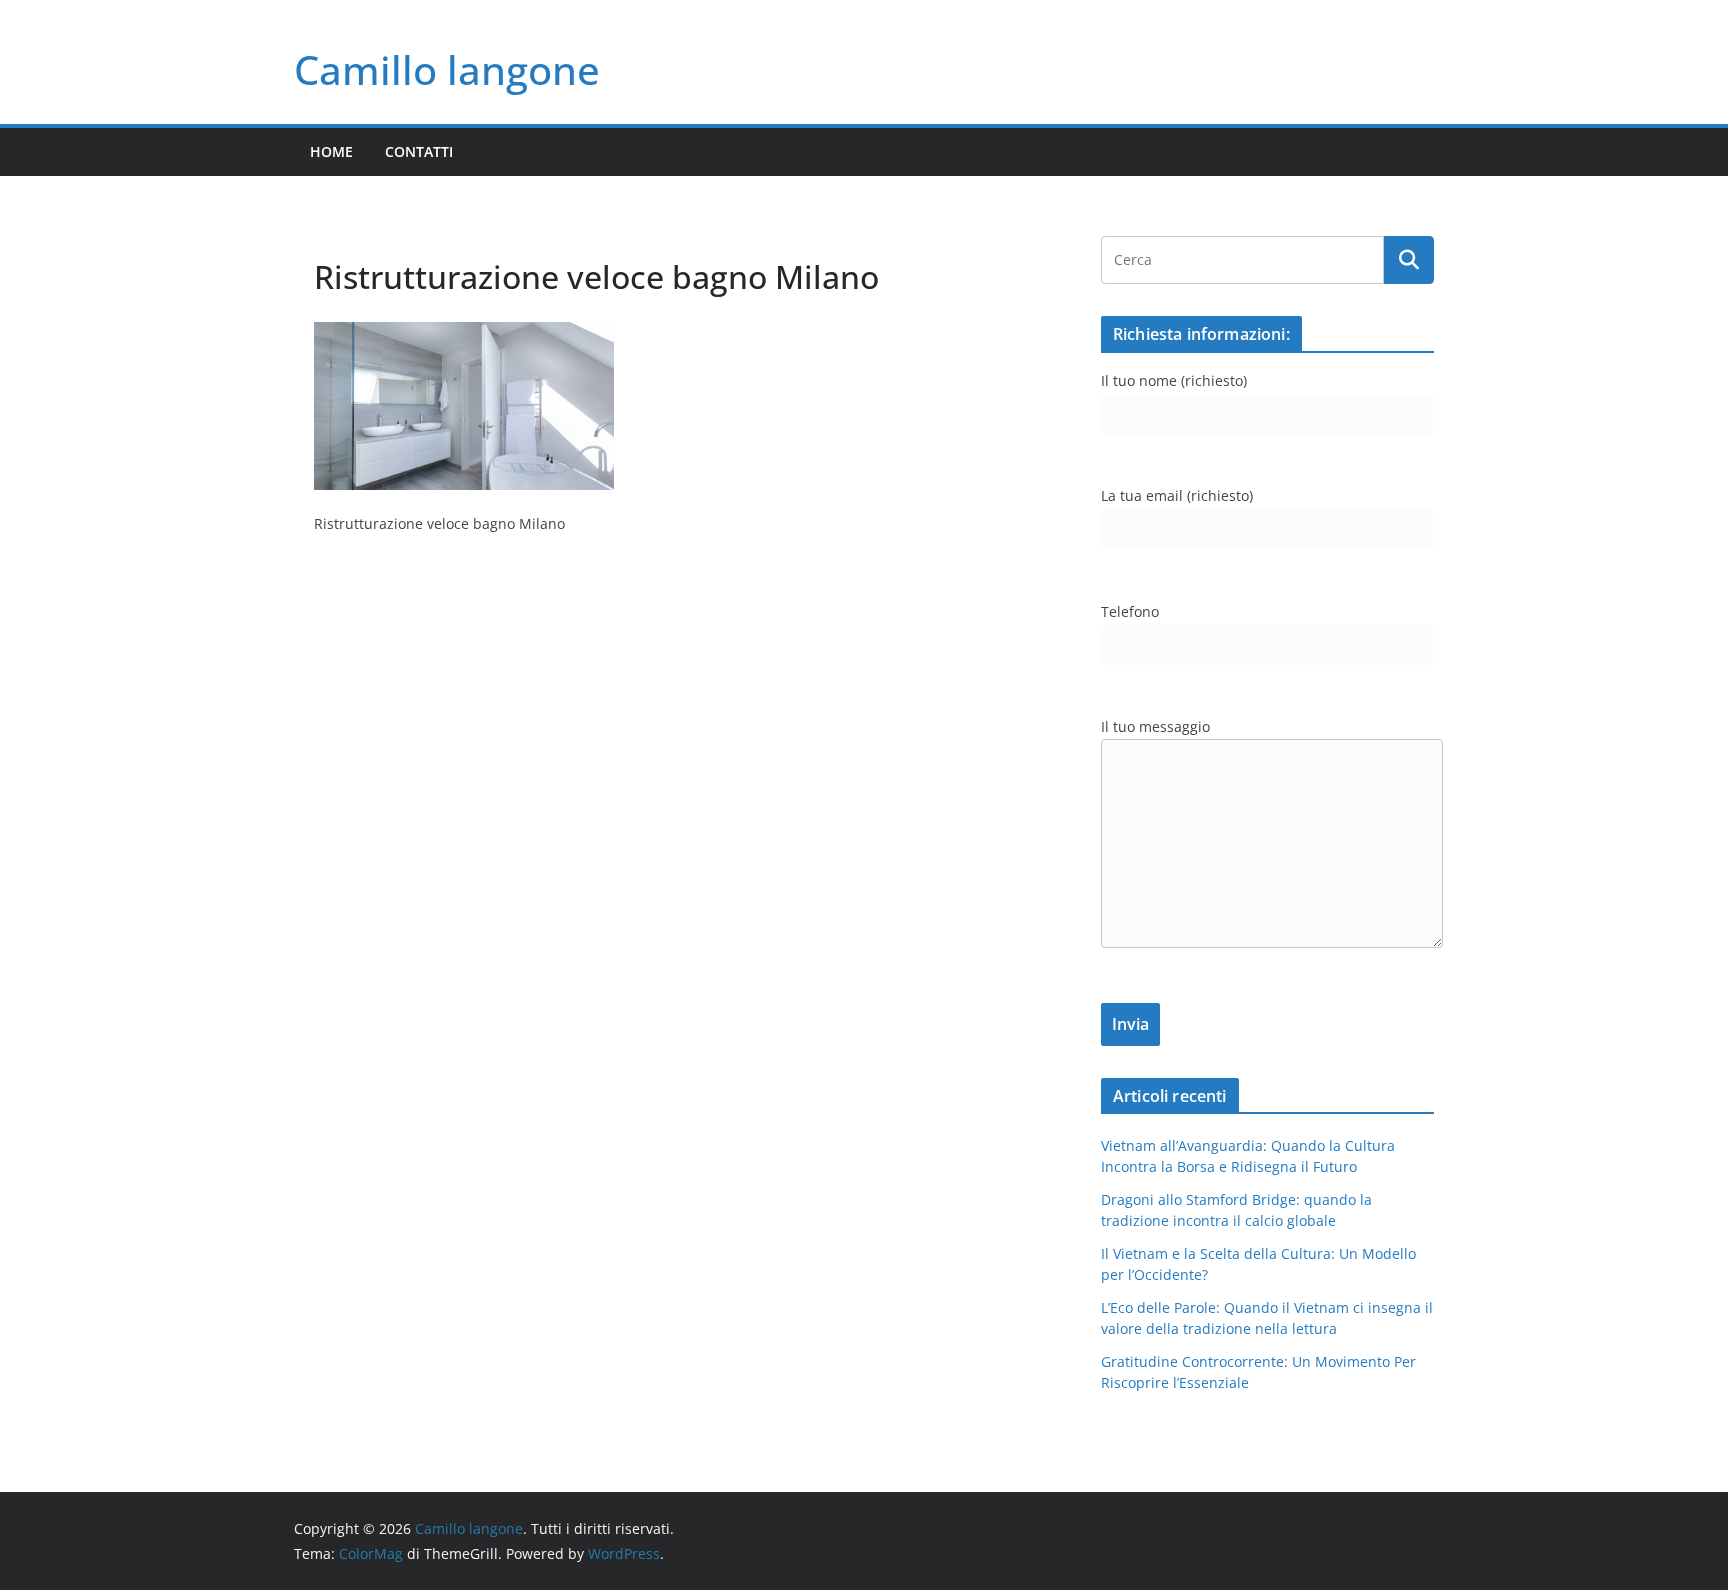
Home (331, 151)
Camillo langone (447, 69)
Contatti (419, 151)
